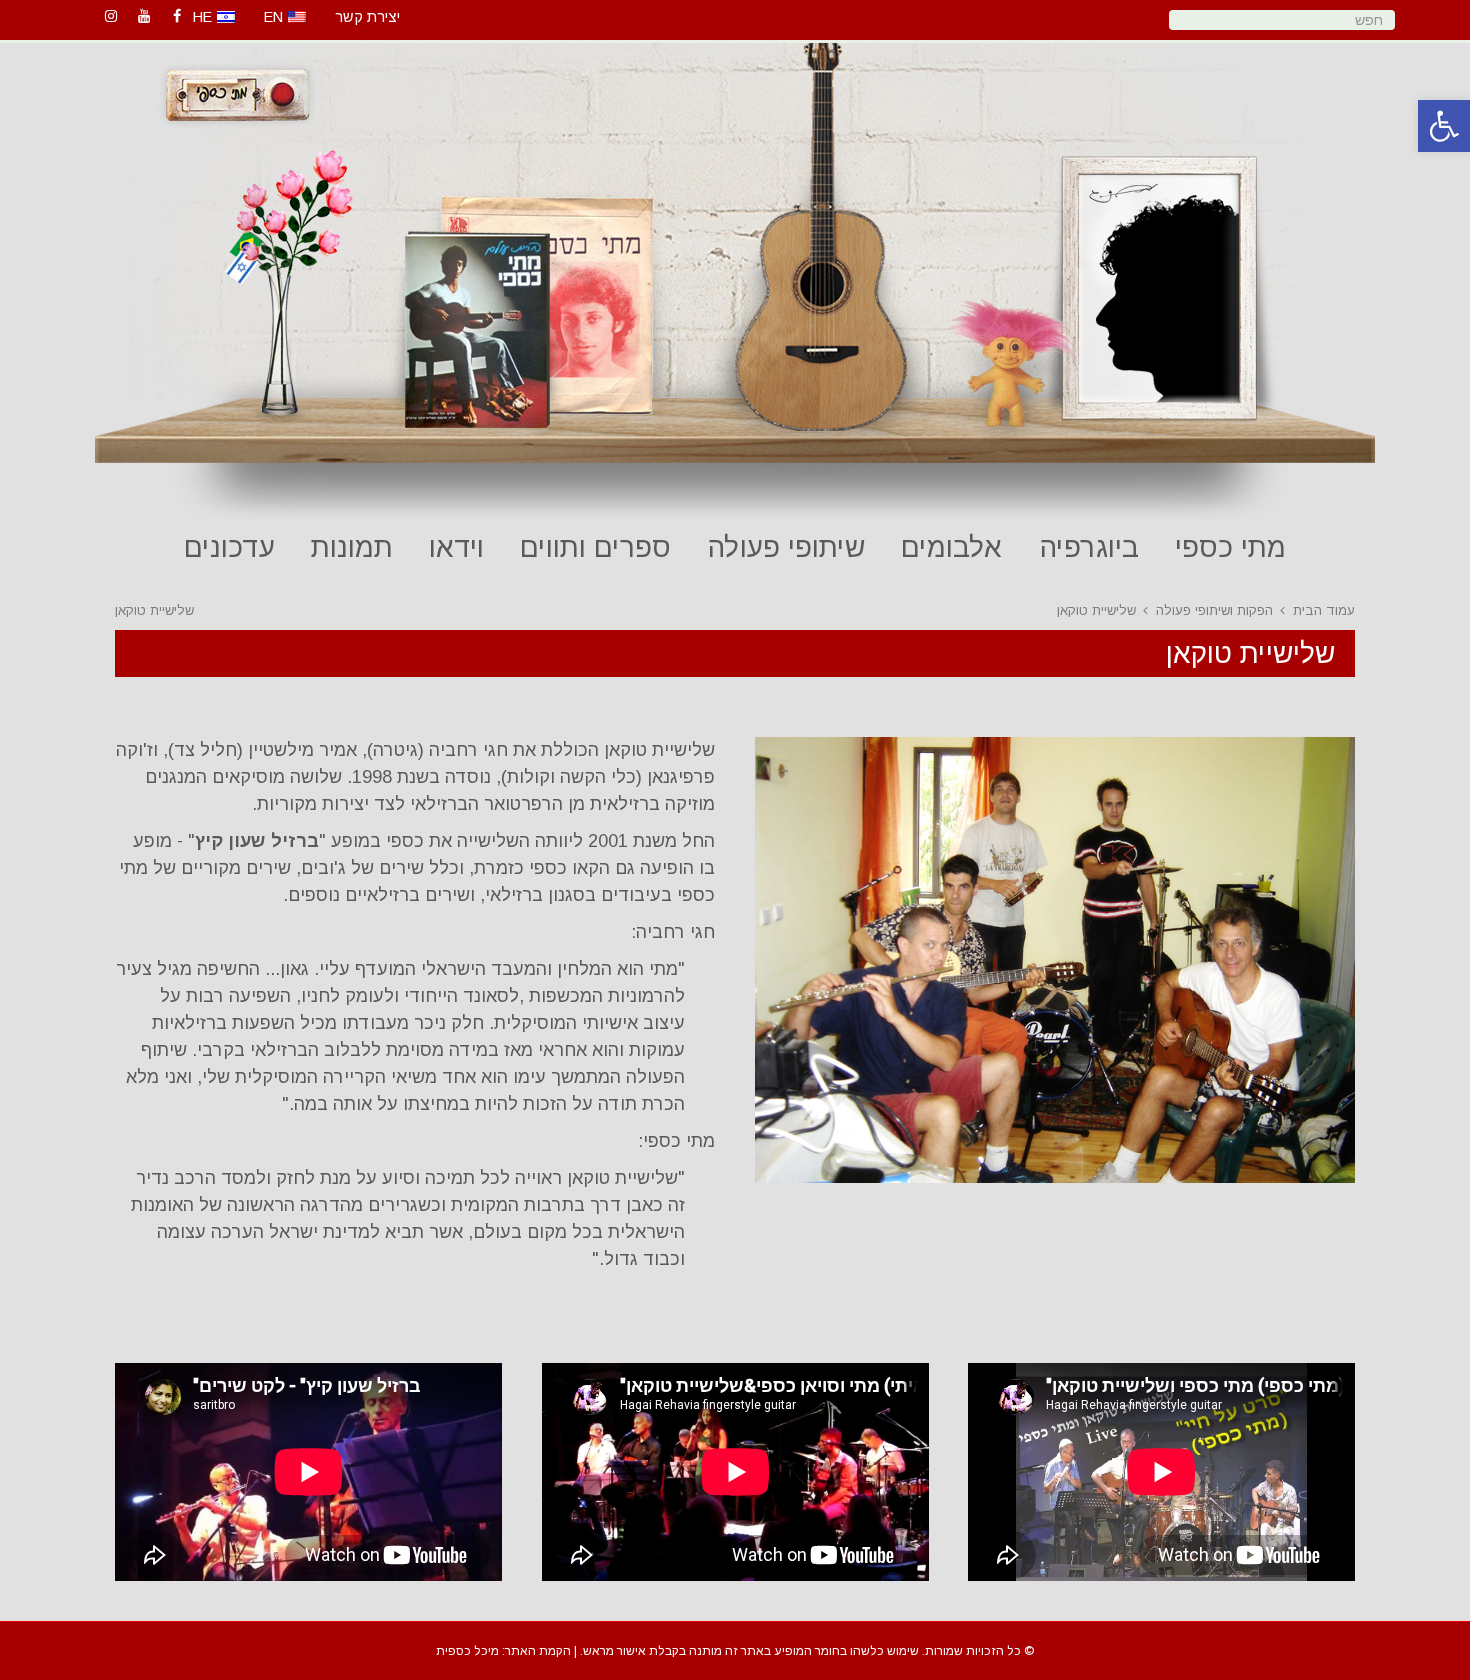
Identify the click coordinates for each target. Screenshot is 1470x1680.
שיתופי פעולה (786, 547)
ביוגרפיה (1089, 547)
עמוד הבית (1324, 610)
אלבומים (952, 547)
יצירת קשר (367, 17)
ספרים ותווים (595, 547)
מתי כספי (1230, 547)
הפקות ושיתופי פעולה (1214, 610)
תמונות (352, 547)
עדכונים (229, 547)
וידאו (456, 547)
